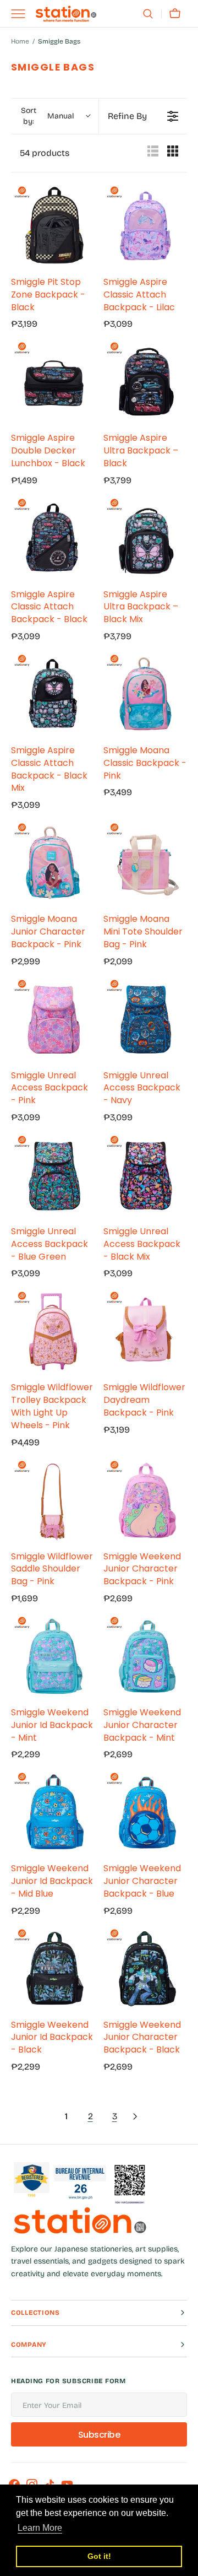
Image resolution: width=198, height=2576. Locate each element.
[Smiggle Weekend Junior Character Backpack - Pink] (145, 1500)
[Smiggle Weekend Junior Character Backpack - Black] (145, 1968)
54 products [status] (45, 153)
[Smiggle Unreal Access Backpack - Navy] (145, 1019)
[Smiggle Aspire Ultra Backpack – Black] (145, 381)
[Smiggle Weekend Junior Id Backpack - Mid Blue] (53, 1812)
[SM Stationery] (66, 14)
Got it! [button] (99, 2556)
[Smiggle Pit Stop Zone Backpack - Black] (53, 225)
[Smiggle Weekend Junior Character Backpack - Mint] (145, 1656)
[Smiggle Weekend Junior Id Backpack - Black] (53, 1968)
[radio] (153, 153)
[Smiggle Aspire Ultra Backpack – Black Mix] (145, 538)
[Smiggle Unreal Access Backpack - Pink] (53, 1019)
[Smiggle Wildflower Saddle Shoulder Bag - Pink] (53, 1500)
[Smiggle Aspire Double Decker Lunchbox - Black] (53, 381)
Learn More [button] (40, 2528)
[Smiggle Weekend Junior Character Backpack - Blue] (145, 1812)
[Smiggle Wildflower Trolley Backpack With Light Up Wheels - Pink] (53, 1331)
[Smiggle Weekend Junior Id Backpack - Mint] (53, 1656)
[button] (148, 14)
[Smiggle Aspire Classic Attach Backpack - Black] (53, 538)
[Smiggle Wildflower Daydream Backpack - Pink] (145, 1331)
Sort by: (47, 116)
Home (20, 41)
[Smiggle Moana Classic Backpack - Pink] (145, 694)
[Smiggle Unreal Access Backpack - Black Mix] (145, 1175)
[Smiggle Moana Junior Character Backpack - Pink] (53, 862)
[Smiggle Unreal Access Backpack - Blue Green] (53, 1175)
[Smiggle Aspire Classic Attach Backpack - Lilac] (145, 225)
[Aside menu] (22, 14)
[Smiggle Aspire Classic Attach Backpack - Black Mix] (53, 694)
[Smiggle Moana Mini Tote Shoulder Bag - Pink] (145, 862)
